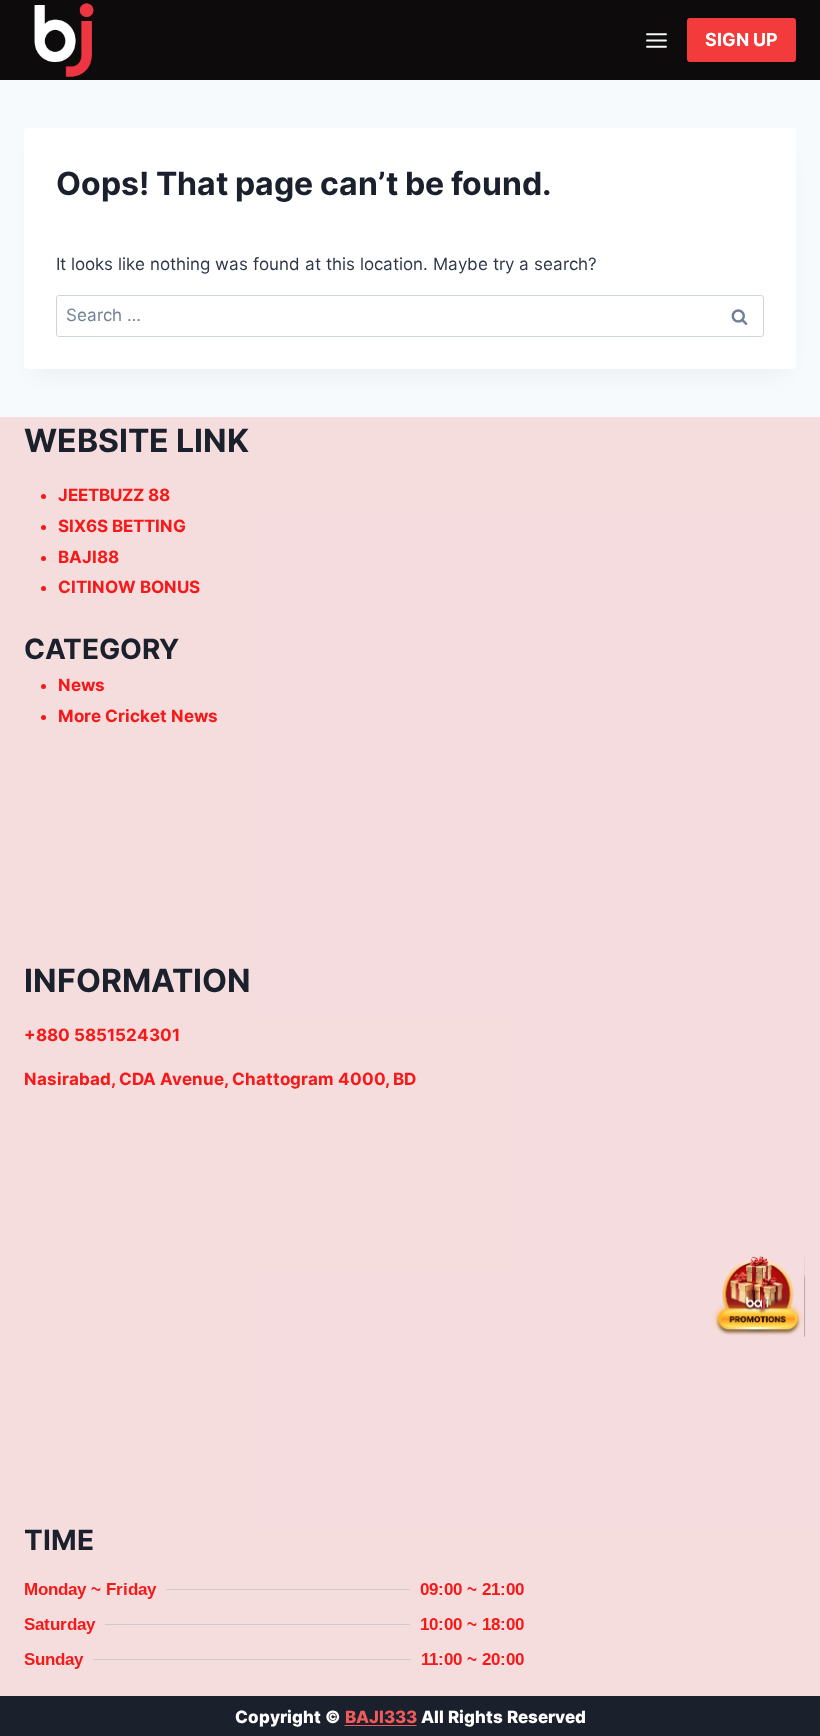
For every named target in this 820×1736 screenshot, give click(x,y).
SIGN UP (741, 39)
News (81, 685)
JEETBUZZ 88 (114, 495)
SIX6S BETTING (122, 526)
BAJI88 (88, 557)
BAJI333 (381, 1717)
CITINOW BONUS (129, 587)
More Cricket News (138, 716)
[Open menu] (656, 40)
